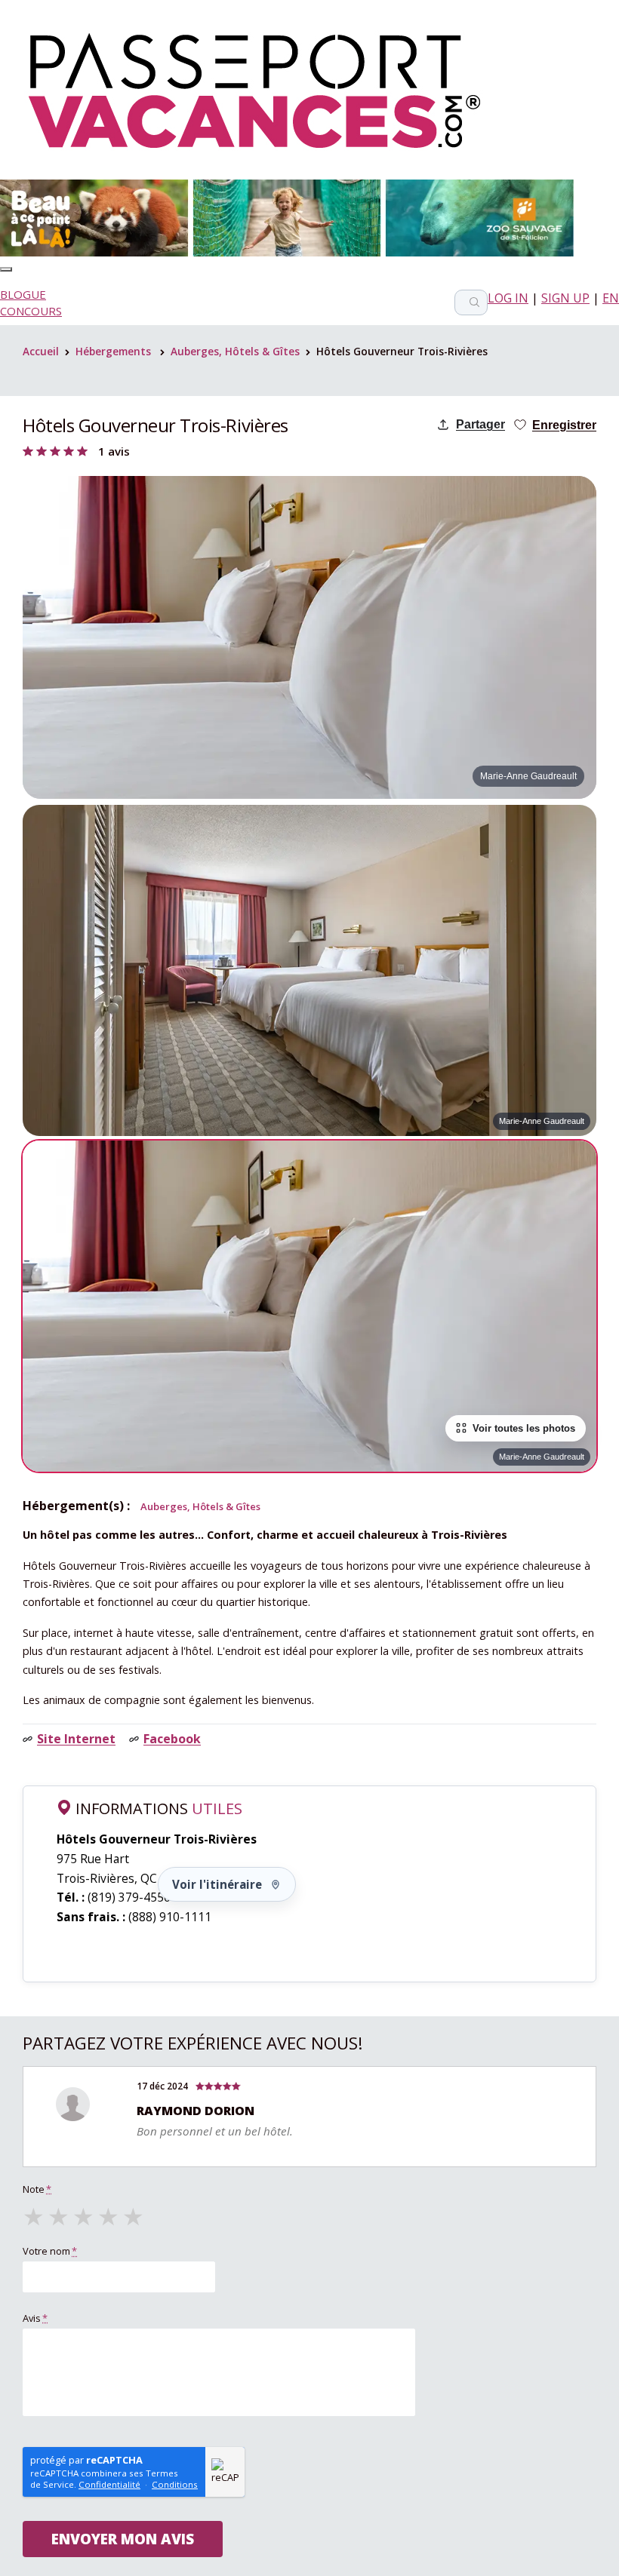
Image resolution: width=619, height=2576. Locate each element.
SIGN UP (565, 298)
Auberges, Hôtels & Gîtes (235, 351)
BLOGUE (23, 294)
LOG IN (508, 298)
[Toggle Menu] (6, 269)
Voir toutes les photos (524, 1428)
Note (37, 2189)
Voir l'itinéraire (217, 1884)
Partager (480, 424)
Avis (35, 2318)
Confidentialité (109, 2484)
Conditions (175, 2484)
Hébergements (113, 351)
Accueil (41, 351)
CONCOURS (31, 311)
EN (611, 298)
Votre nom (50, 2251)
